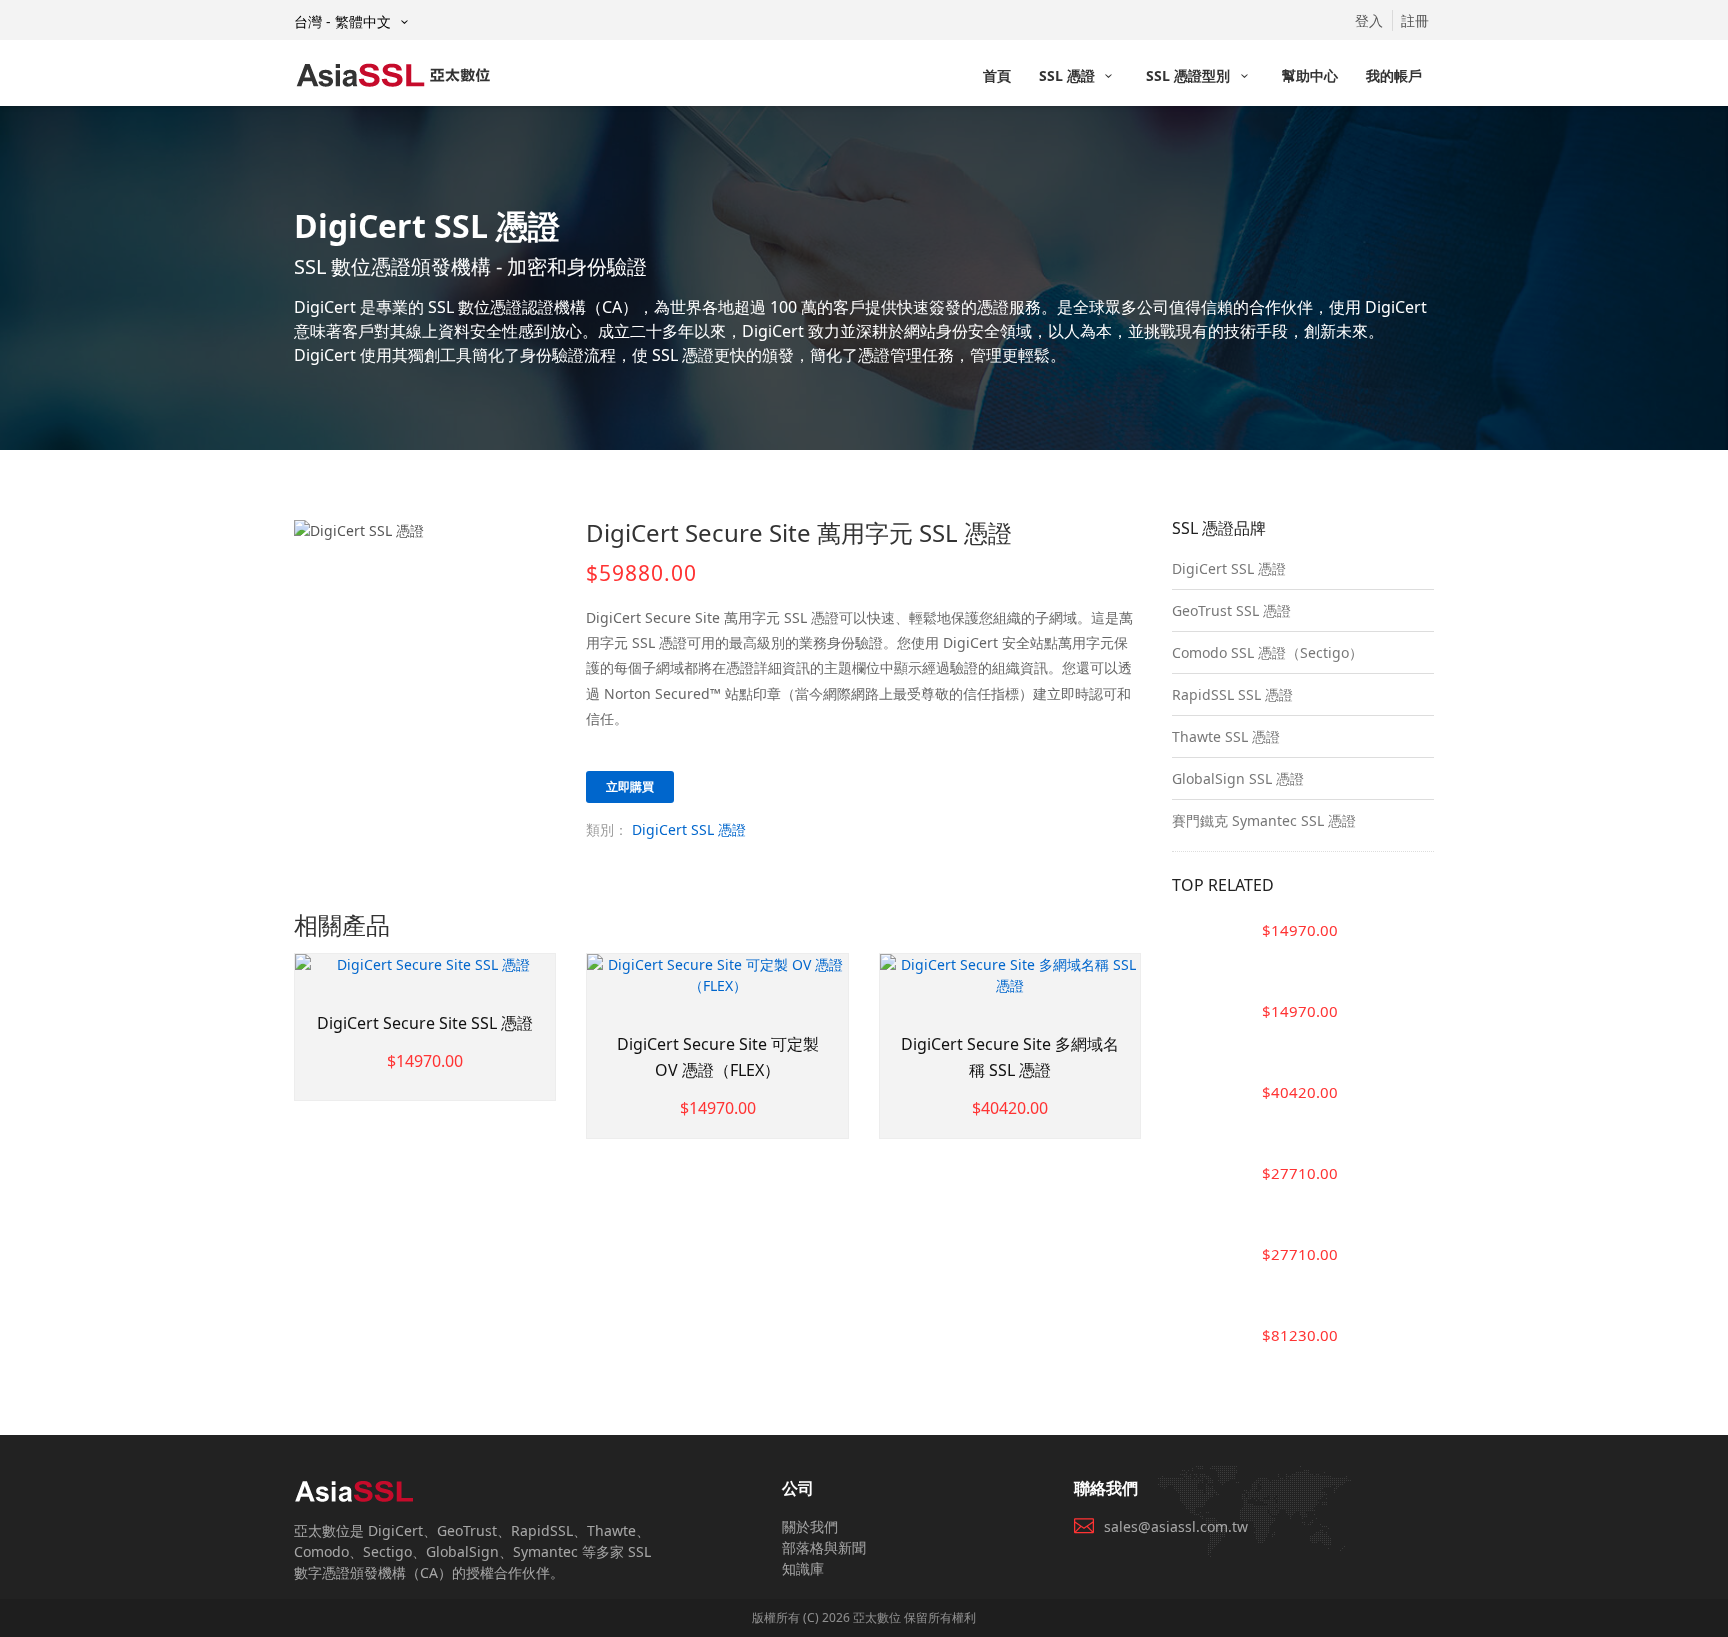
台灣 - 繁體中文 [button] (344, 21)
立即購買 (630, 786)
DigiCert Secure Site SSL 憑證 (425, 1023)
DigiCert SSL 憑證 (689, 829)
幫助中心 (1310, 75)
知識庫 (803, 1568)
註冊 (1415, 20)
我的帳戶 (1394, 75)
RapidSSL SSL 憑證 (1232, 694)
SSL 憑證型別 (1190, 75)
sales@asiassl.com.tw (1176, 1526)
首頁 (997, 75)
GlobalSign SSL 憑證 (1238, 778)
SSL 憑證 (1069, 75)
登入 (1369, 20)
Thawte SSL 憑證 (1226, 736)
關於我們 (810, 1526)
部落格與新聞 (824, 1547)
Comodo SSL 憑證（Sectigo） (1267, 652)
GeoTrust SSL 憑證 (1231, 610)
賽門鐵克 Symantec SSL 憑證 (1264, 820)
